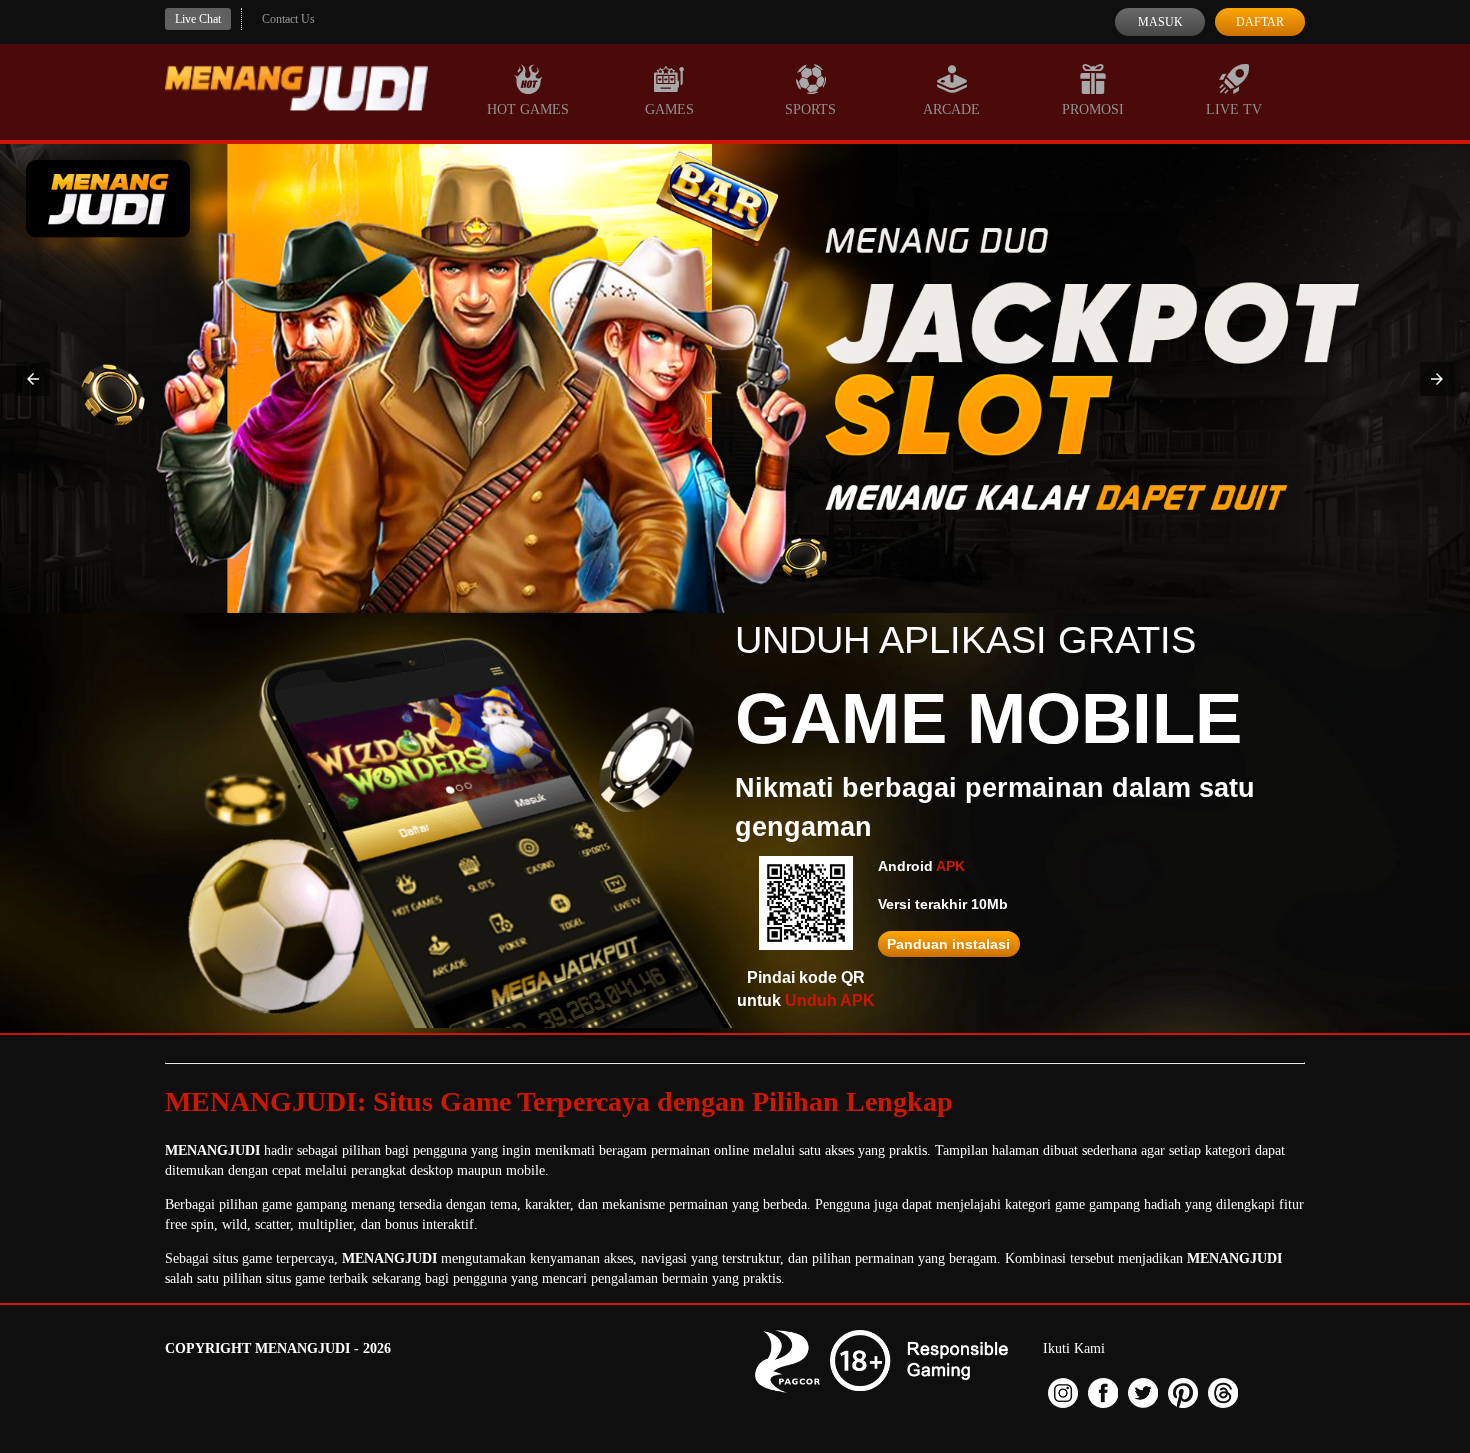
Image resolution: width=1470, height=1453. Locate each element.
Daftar (1260, 22)
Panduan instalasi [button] (948, 944)
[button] (33, 379)
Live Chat (198, 19)
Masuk (1160, 22)
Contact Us (288, 19)
